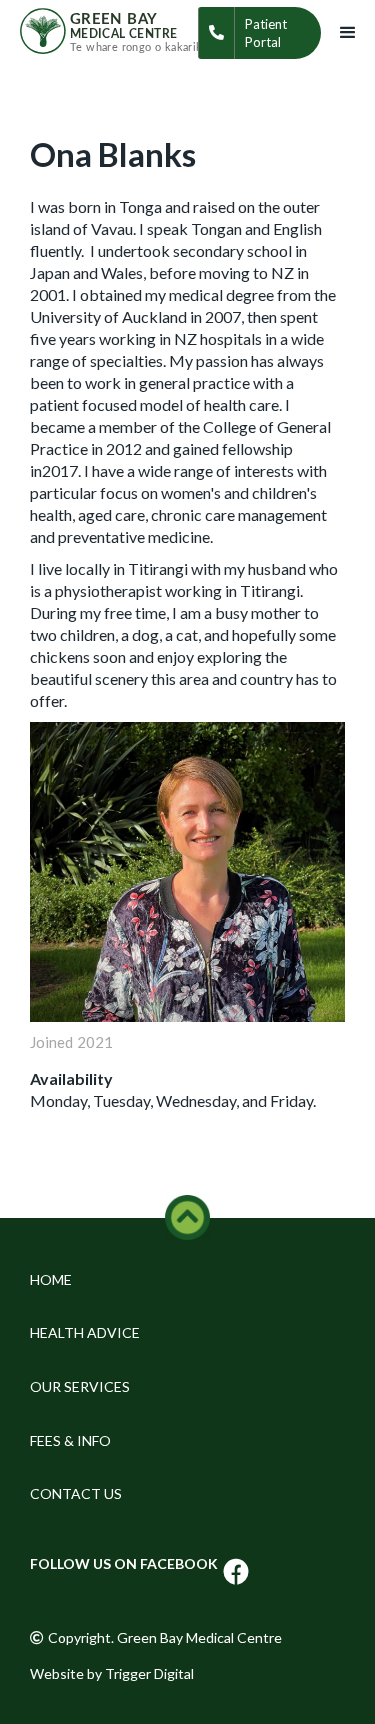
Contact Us (76, 1493)
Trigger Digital (149, 1673)
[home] (109, 29)
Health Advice (85, 1332)
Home (51, 1279)
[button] (348, 33)
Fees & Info (70, 1440)
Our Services (80, 1386)
